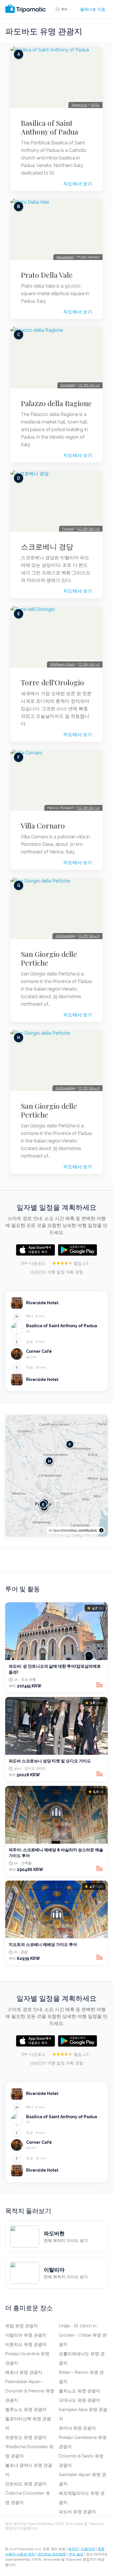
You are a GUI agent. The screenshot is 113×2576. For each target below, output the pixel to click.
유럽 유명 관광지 (22, 2326)
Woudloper (65, 257)
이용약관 (88, 2549)
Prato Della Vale (47, 275)
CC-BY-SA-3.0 (89, 529)
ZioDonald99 (65, 936)
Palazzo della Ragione (56, 403)
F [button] (70, 1444)
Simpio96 (68, 385)
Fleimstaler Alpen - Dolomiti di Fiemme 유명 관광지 (30, 2391)
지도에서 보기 (78, 184)
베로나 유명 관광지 (24, 2372)
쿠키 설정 (76, 2554)
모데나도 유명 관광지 (80, 2400)
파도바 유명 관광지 (77, 2512)
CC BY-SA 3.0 (89, 385)
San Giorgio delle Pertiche (49, 958)
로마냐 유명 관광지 (77, 2428)
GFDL (95, 105)
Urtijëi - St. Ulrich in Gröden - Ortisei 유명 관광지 (83, 2335)
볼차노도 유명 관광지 (80, 2391)
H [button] (49, 1461)
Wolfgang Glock (62, 664)
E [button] (43, 1505)
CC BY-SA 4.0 (89, 936)
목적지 (73, 2549)
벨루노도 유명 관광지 (26, 2410)
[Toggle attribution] (101, 1530)
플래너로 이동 (93, 9)
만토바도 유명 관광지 (26, 2484)
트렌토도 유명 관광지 (26, 2437)
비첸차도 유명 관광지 (26, 2344)
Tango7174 (79, 105)
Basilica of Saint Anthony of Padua (50, 127)
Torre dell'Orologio (52, 682)
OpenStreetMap (65, 1530)
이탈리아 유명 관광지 (26, 2335)
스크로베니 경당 (47, 546)
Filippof (68, 529)
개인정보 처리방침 (52, 2554)
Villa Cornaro (43, 826)
